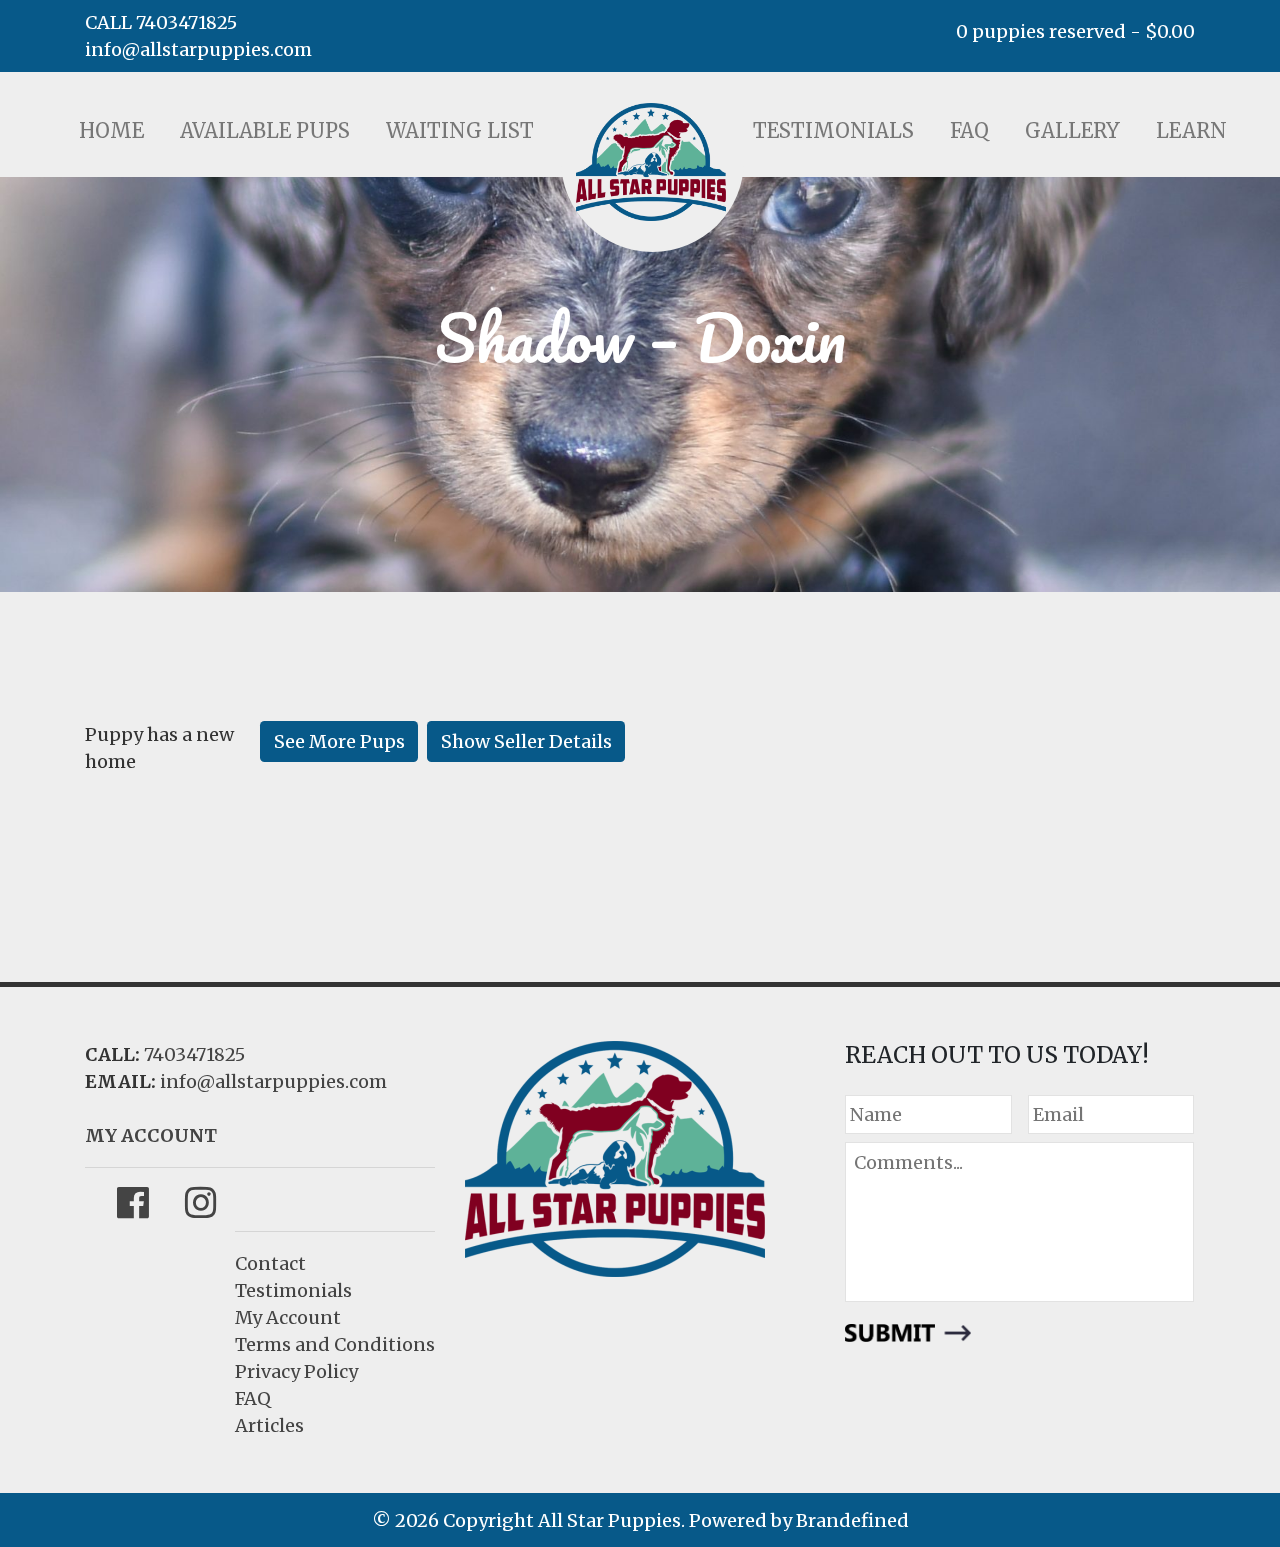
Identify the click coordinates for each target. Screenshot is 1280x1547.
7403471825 (194, 1054)
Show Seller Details (526, 741)
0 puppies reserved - (1075, 31)
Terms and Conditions (335, 1344)
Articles (269, 1425)
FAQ (969, 130)
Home (111, 130)
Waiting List (460, 130)
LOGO (651, 162)
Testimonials (833, 130)
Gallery (1072, 130)
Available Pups (265, 130)
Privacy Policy (296, 1371)
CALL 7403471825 (161, 22)
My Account (288, 1317)
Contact (270, 1263)
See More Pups (339, 741)
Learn (1191, 130)
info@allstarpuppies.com (198, 49)
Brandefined (852, 1520)
